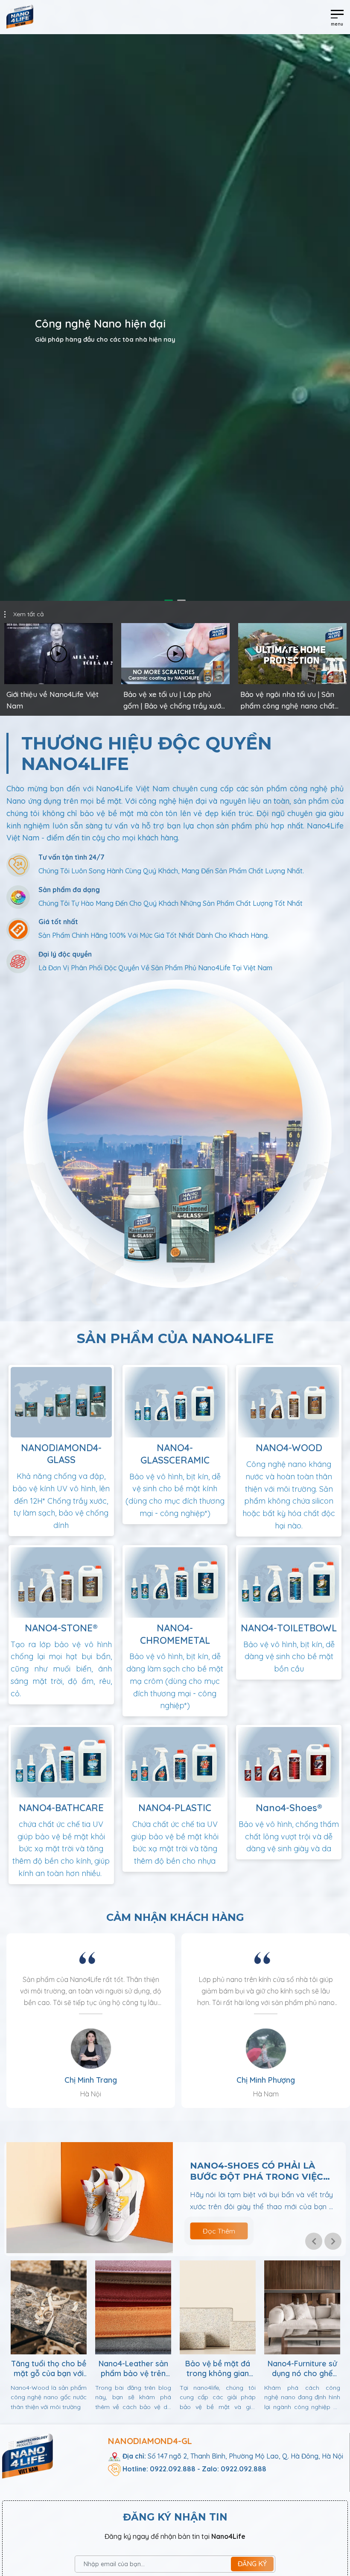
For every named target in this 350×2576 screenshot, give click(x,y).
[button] (314, 2241)
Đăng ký (252, 2564)
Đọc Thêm (219, 2231)
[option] (175, 318)
